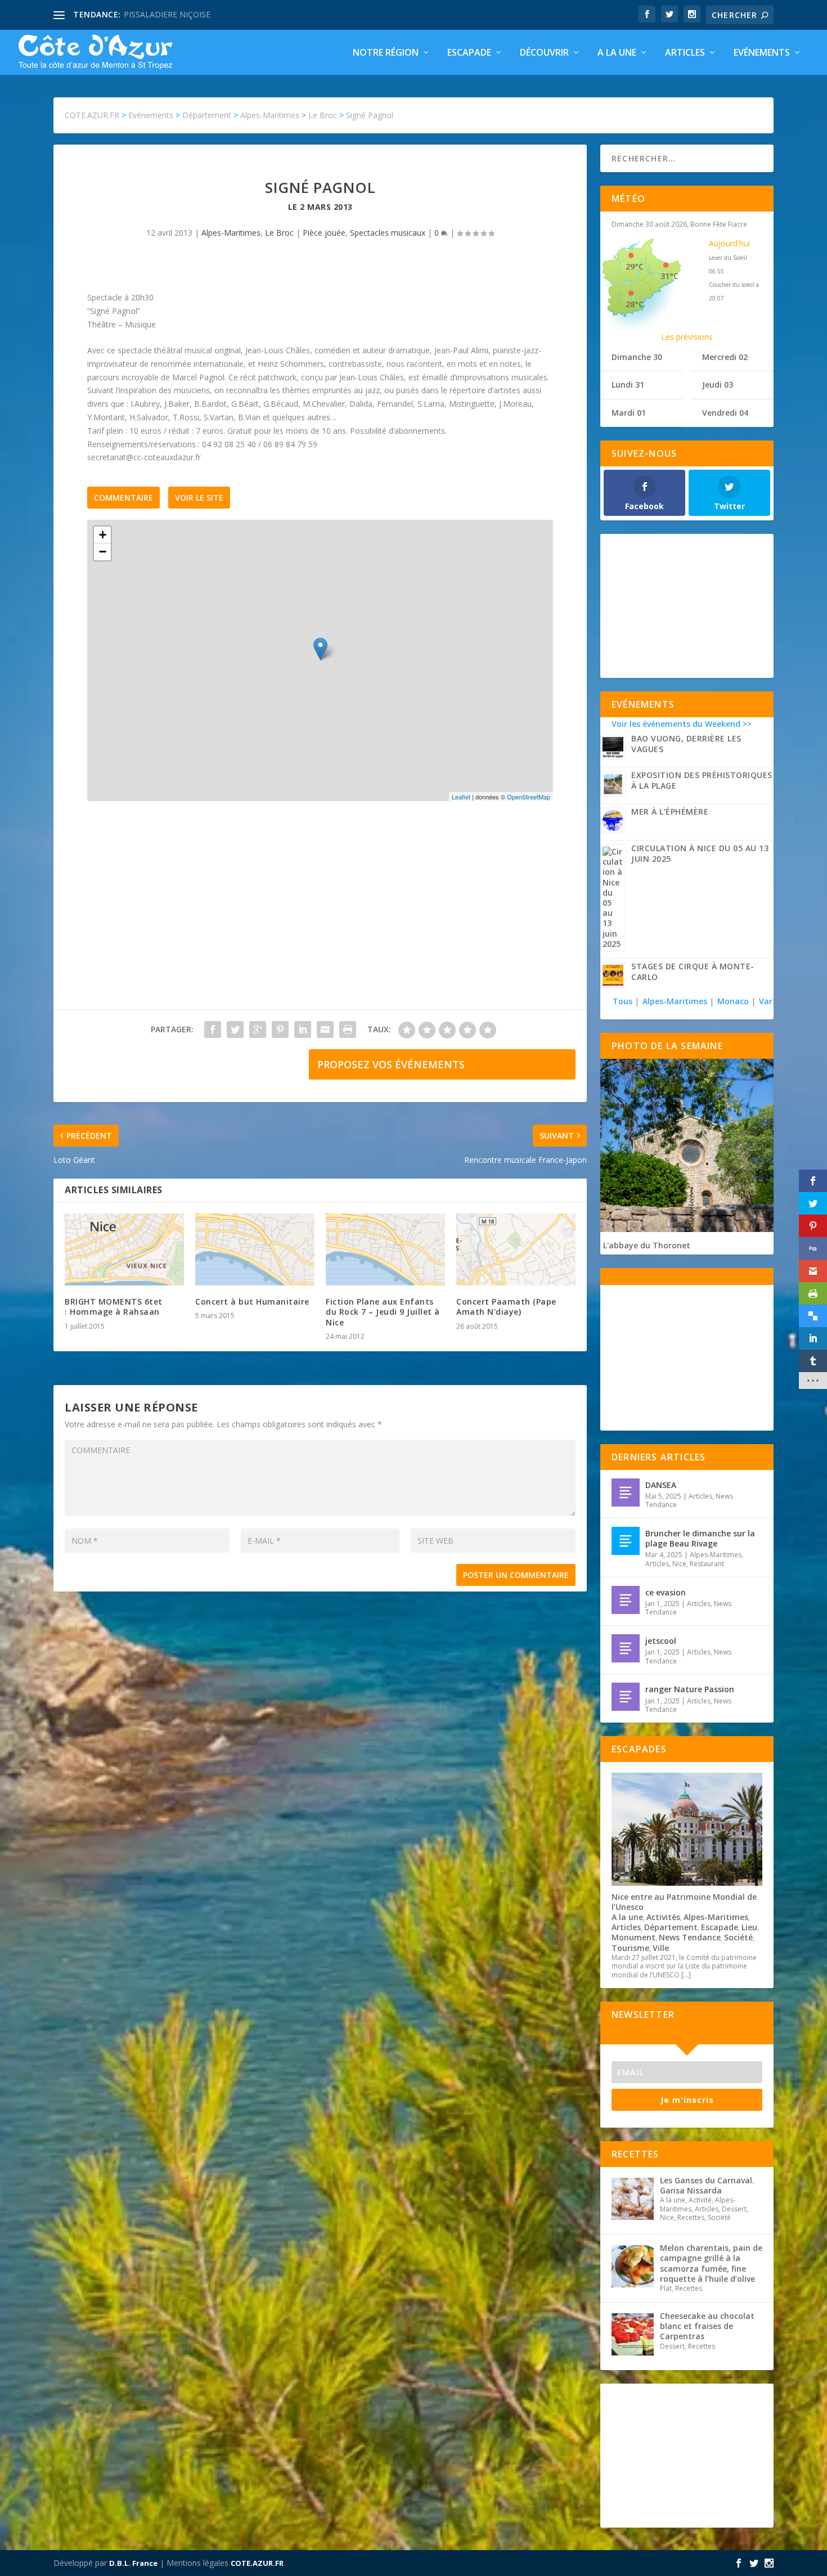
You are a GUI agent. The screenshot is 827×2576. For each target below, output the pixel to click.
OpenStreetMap (529, 797)
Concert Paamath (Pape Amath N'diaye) (506, 1307)
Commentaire (123, 498)
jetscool (661, 1641)
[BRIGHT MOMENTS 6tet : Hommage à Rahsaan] (124, 1249)
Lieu (749, 1927)
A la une (617, 53)
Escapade (469, 53)
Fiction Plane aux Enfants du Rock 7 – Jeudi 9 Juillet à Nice (383, 1312)
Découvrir (544, 53)
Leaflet (461, 797)
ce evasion (666, 1592)
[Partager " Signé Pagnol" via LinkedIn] (303, 1029)
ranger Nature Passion (690, 1689)
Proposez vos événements (391, 1064)
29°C (635, 266)
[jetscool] (626, 1648)
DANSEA (661, 1485)
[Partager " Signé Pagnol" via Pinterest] (280, 1029)
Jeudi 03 (718, 385)
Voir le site (199, 498)
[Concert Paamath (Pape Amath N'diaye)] (516, 1249)
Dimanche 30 (637, 357)
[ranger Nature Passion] (626, 1697)
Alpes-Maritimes (231, 233)
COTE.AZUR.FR (257, 2563)
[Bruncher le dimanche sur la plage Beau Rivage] (626, 1541)
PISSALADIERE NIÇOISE (167, 14)
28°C (635, 304)
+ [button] (103, 535)
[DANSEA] (626, 1492)
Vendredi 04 (725, 413)
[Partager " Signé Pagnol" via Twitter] (235, 1029)
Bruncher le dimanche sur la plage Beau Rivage (700, 1538)
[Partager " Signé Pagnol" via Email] (325, 1029)
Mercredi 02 (725, 357)
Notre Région (386, 53)
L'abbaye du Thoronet (647, 1245)
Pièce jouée (324, 233)
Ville (661, 1948)
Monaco (733, 1001)
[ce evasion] (626, 1600)
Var (766, 1001)
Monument (633, 1937)
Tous (624, 1001)
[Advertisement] (320, 916)
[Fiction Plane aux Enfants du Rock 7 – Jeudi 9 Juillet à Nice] (385, 1249)
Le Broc (279, 233)
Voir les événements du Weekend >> (682, 724)
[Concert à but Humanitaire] (255, 1249)
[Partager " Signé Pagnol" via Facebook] (213, 1029)
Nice (679, 1564)
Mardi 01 (629, 413)
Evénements (762, 53)
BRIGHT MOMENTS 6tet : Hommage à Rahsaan (114, 1307)
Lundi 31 (628, 385)
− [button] (103, 552)
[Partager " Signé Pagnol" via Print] (348, 1029)
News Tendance (690, 1937)
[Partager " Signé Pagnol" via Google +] (258, 1029)
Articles (685, 53)
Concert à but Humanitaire (252, 1302)
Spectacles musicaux (388, 233)
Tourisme (630, 1948)
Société (738, 1937)
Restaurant (707, 1564)
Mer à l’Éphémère (670, 812)
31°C (669, 276)
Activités (663, 1917)
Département (671, 1927)
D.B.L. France (133, 2563)
